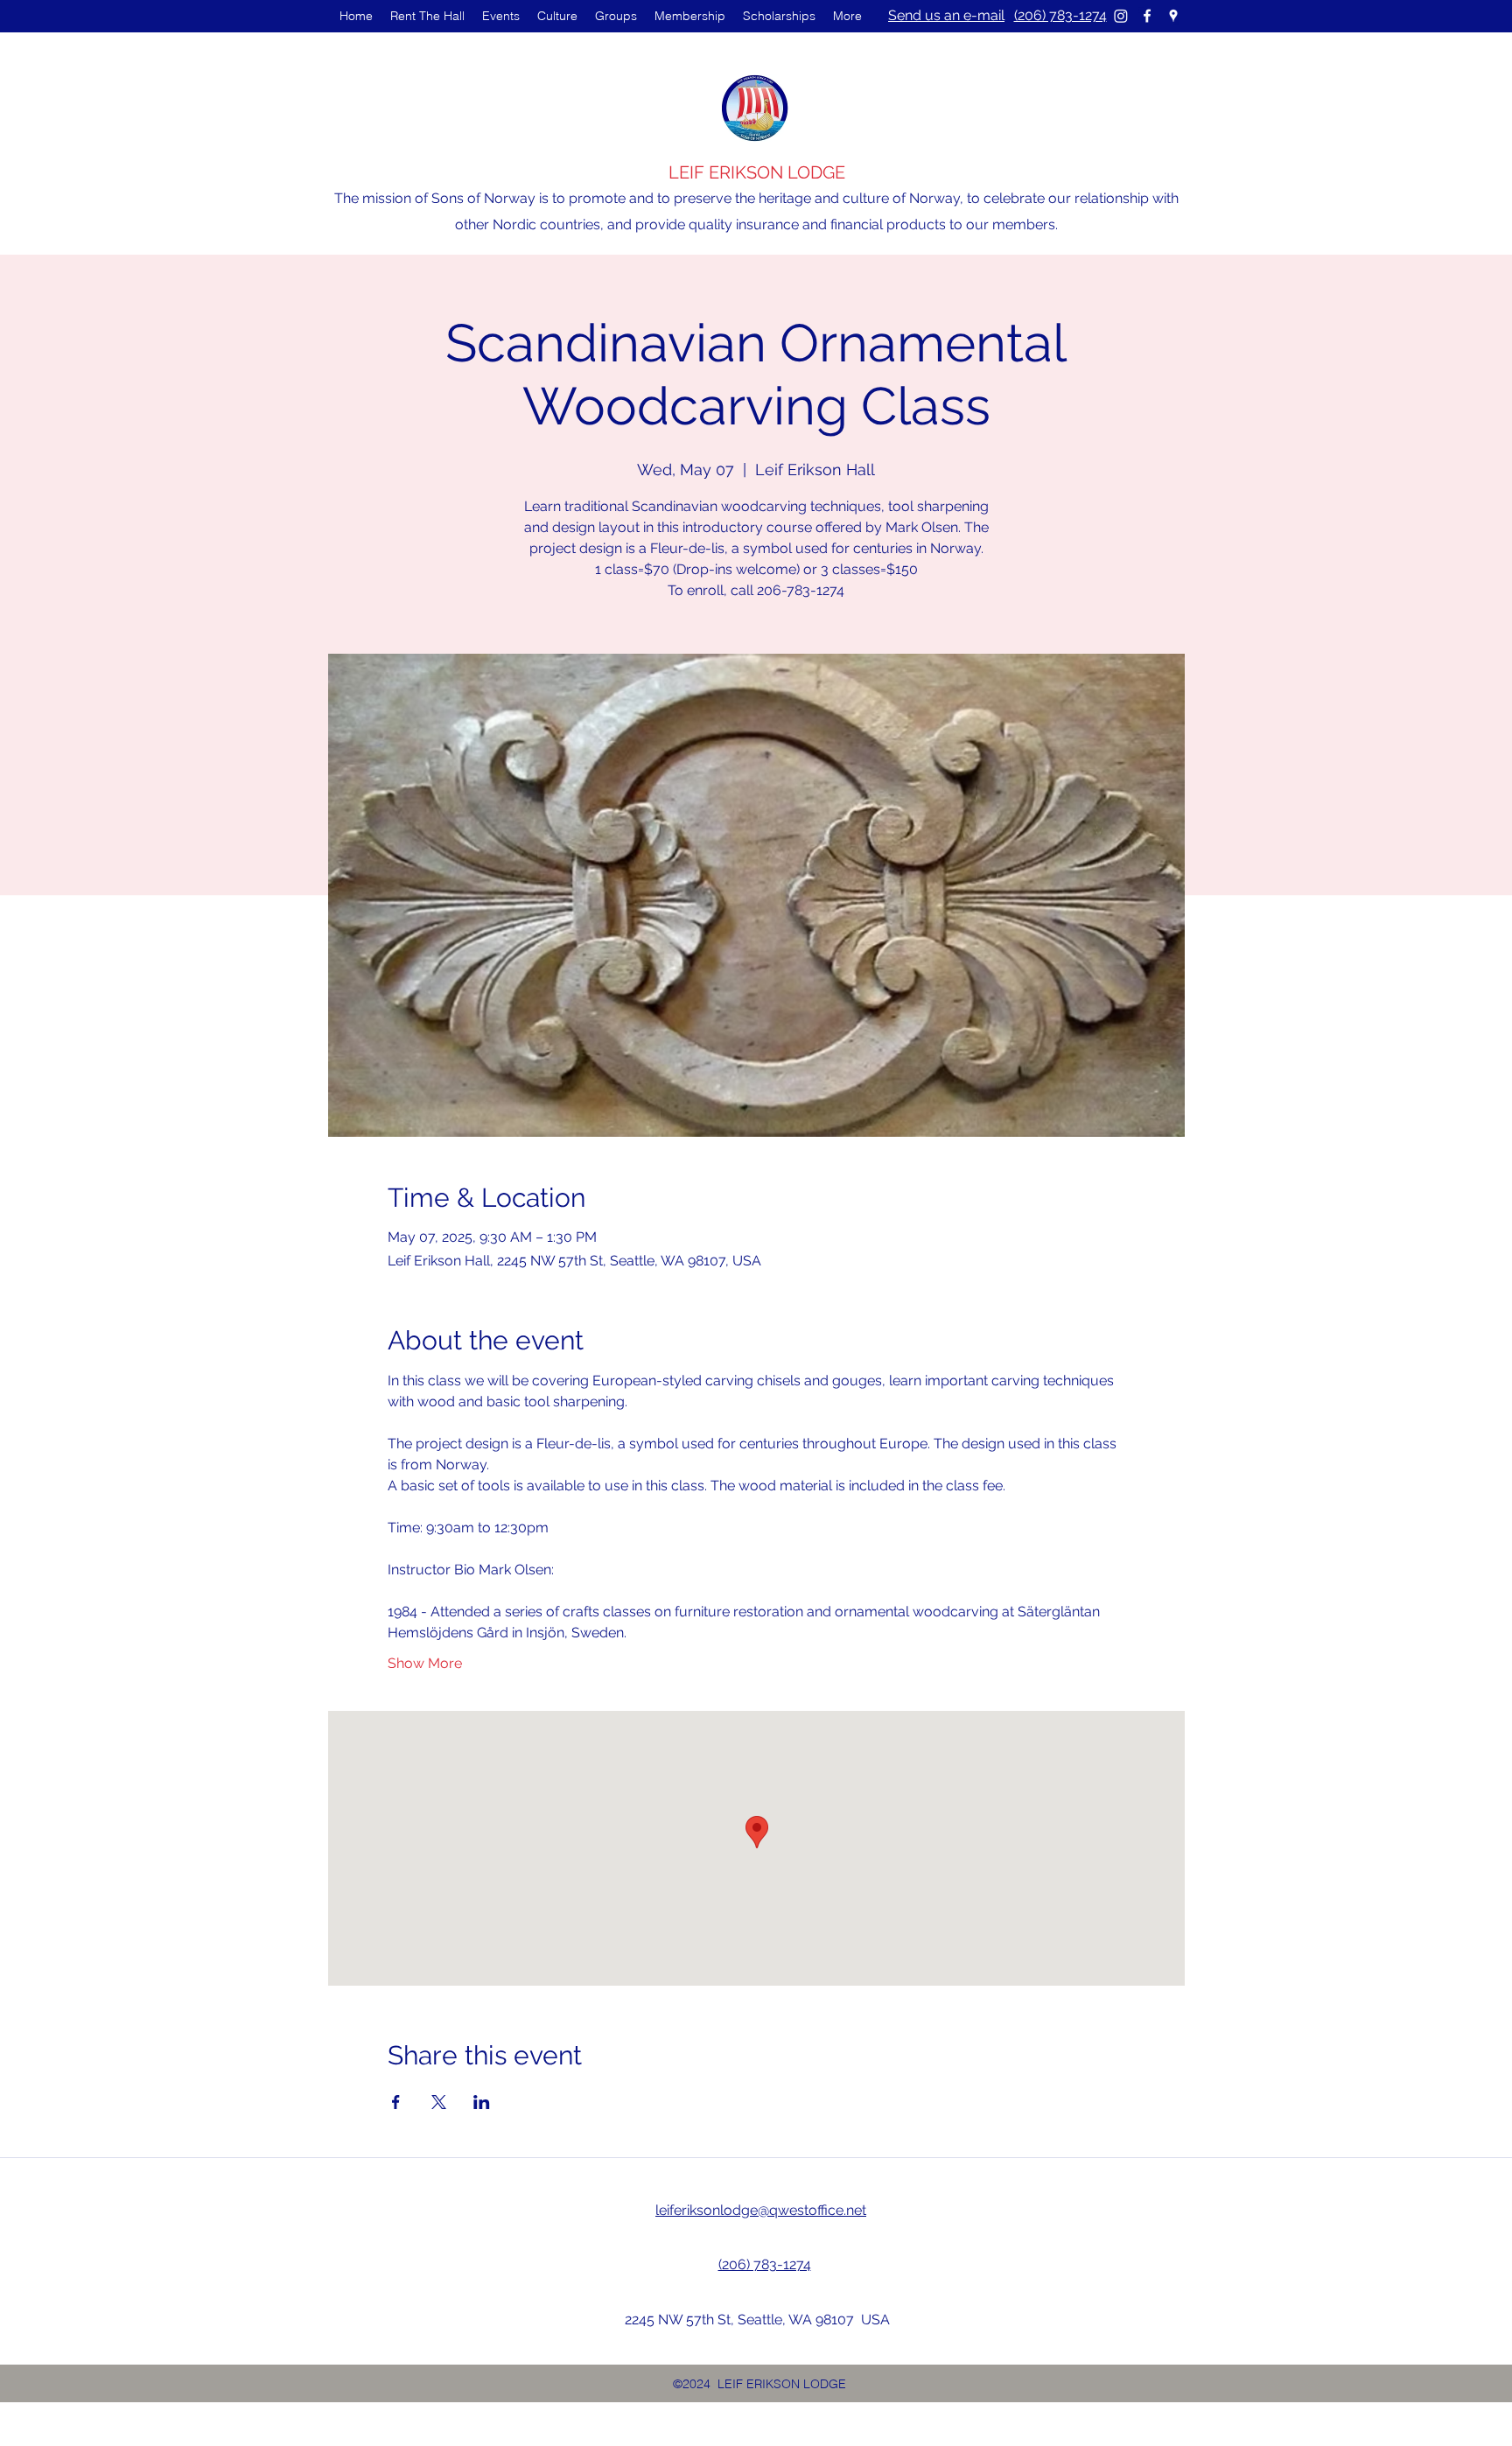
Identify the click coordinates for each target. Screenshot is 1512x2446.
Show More (425, 1663)
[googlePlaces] (1173, 16)
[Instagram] (1121, 16)
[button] (501, 16)
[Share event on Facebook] (396, 2102)
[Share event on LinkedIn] (482, 2102)
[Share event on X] (439, 2102)
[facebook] (1147, 16)
